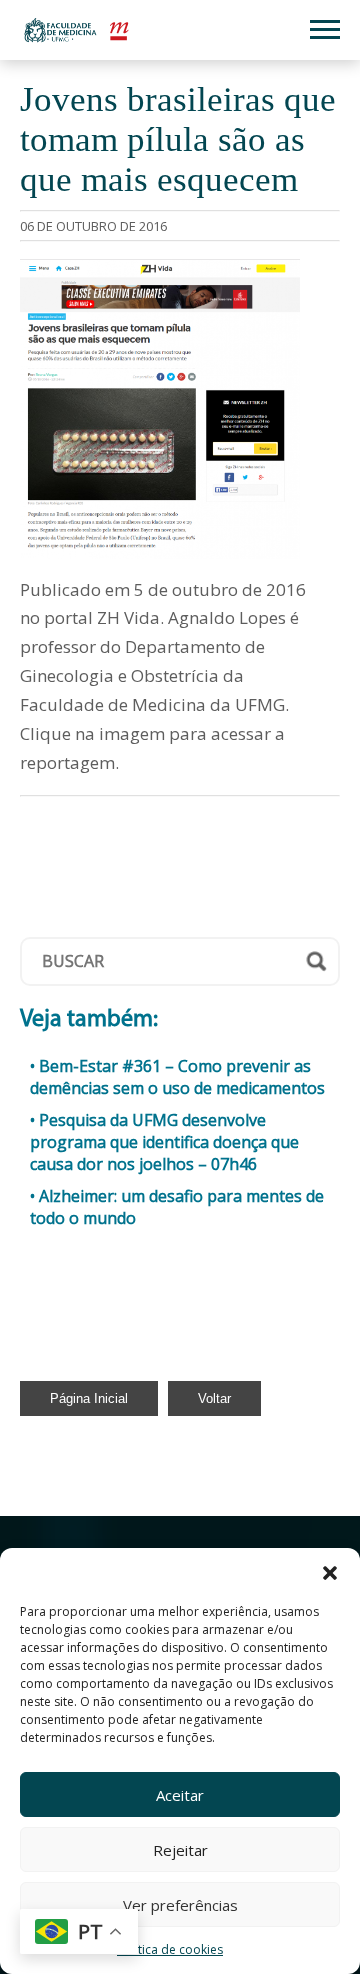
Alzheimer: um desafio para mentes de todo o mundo (177, 1207)
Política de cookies (170, 1949)
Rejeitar (180, 1850)
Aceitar (180, 1795)
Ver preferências (180, 1905)
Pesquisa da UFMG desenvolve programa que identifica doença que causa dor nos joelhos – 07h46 (164, 1142)
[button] (330, 1573)
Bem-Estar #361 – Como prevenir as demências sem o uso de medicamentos (177, 1077)
